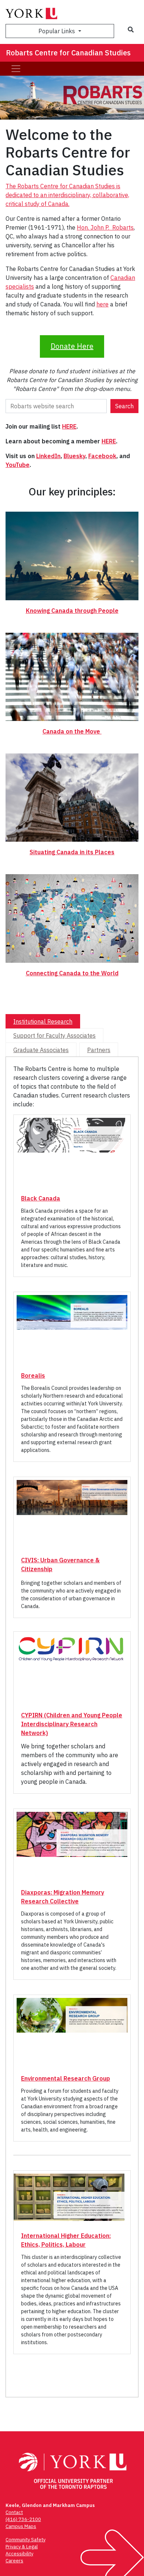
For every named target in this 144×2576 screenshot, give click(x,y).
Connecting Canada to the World (72, 973)
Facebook (102, 456)
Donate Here (72, 346)
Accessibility (19, 2554)
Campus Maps (21, 2526)
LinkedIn (48, 456)
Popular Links (57, 31)
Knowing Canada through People (72, 611)
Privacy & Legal (22, 2547)
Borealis (33, 1375)
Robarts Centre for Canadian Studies (68, 53)
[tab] (43, 1021)
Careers (14, 2561)
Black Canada (41, 1198)
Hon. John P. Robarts (105, 227)
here (102, 304)
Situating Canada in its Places (72, 852)
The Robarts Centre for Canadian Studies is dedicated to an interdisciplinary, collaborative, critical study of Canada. (67, 195)
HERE (69, 426)
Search (124, 406)
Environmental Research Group (66, 2078)
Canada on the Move (72, 731)
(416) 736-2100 (23, 2519)
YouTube (18, 465)
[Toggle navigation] (16, 69)
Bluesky (74, 456)
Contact (14, 2512)
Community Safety (25, 2540)
